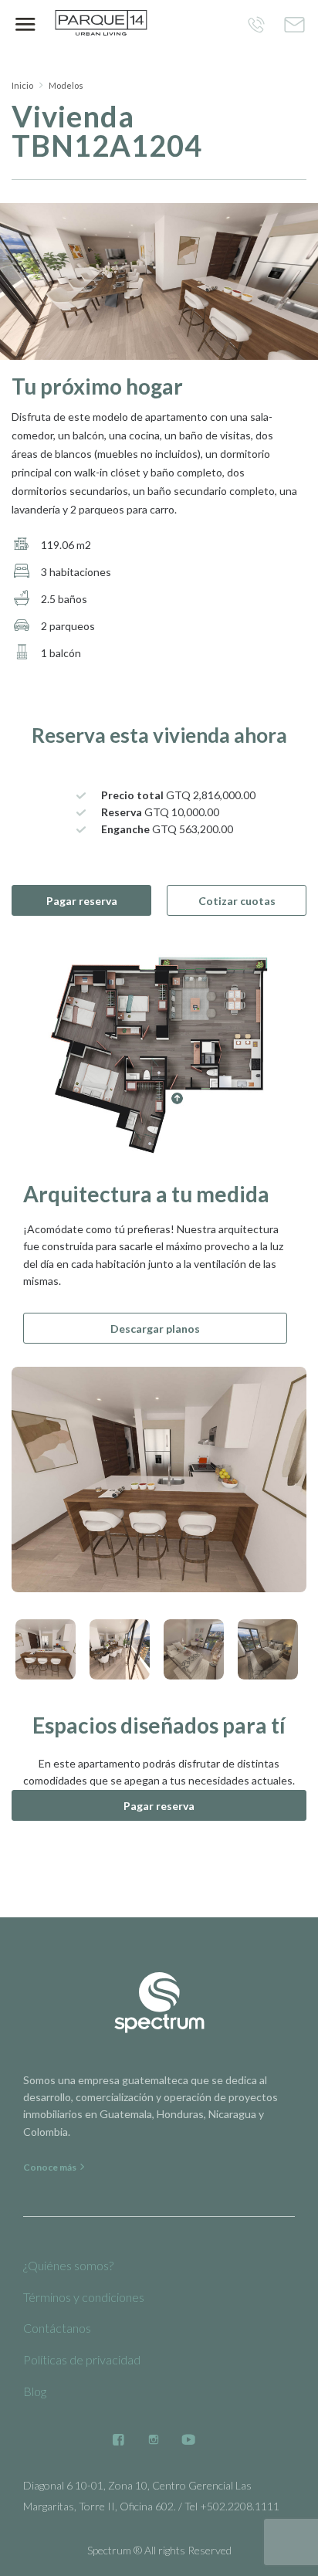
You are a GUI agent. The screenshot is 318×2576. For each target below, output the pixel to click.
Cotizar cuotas (237, 901)
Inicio (22, 85)
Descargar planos (155, 1329)
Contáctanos (57, 2328)
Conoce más (51, 2167)
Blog (35, 2391)
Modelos (66, 85)
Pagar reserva (82, 901)
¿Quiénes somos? (68, 2265)
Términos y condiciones (84, 2297)
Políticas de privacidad (82, 2359)
